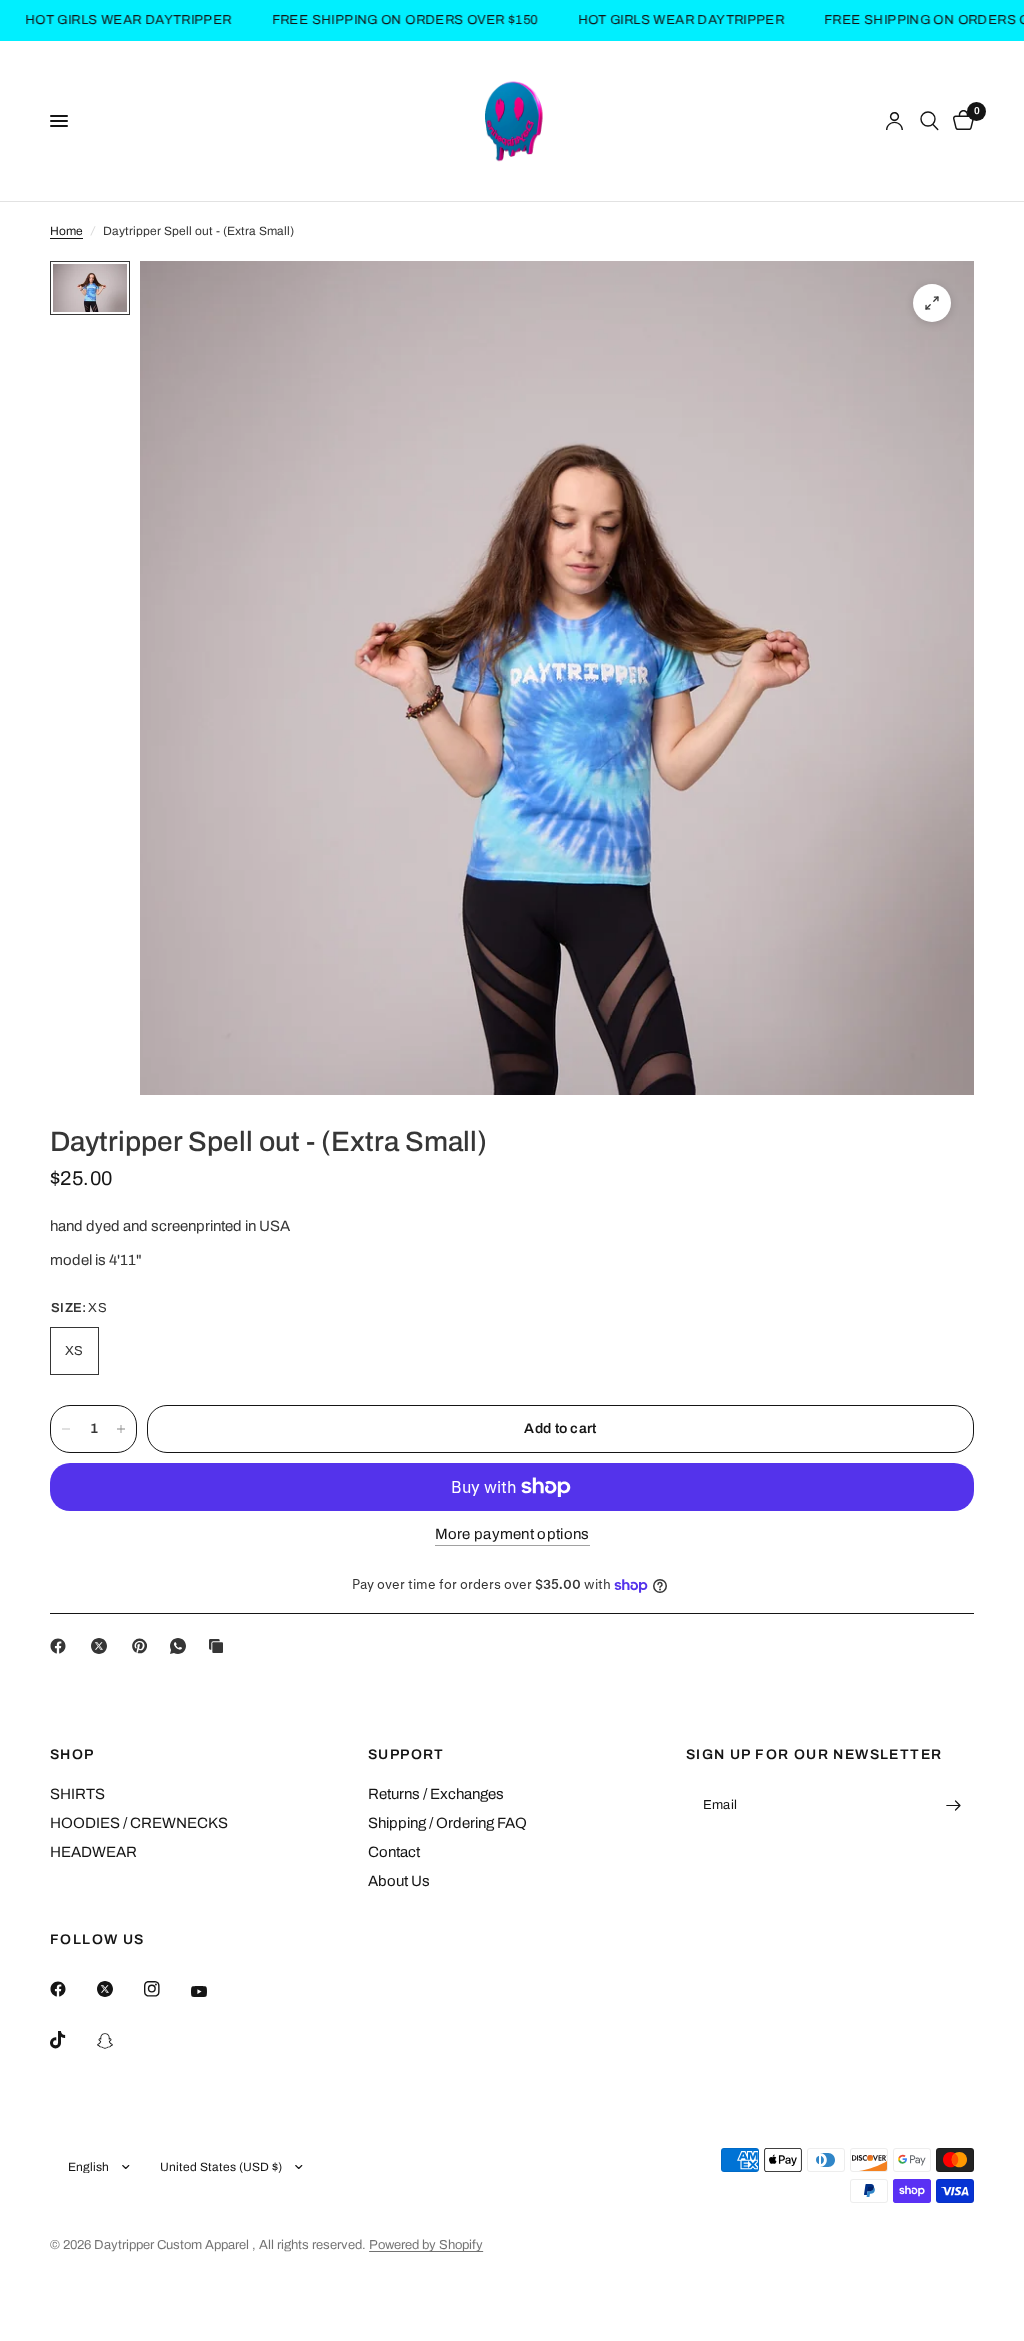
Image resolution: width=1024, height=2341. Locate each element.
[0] (960, 121)
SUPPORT (406, 1755)
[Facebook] (62, 1646)
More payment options (512, 1534)
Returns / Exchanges (436, 1794)
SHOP (72, 1755)
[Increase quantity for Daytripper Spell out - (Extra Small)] (121, 1429)
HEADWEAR (93, 1852)
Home (66, 231)
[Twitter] (119, 1989)
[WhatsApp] (182, 1646)
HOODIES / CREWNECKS (139, 1823)
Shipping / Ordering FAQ (447, 1823)
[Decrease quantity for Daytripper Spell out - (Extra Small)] (66, 1429)
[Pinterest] (144, 1646)
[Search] (929, 121)
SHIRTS (77, 1794)
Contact (394, 1852)
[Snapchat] (119, 2041)
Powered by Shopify (426, 2245)
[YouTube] (213, 1991)
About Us (399, 1881)
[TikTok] (72, 2040)
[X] (103, 1646)
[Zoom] (932, 303)
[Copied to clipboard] (220, 1646)
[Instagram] (166, 1989)
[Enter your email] (954, 1806)
